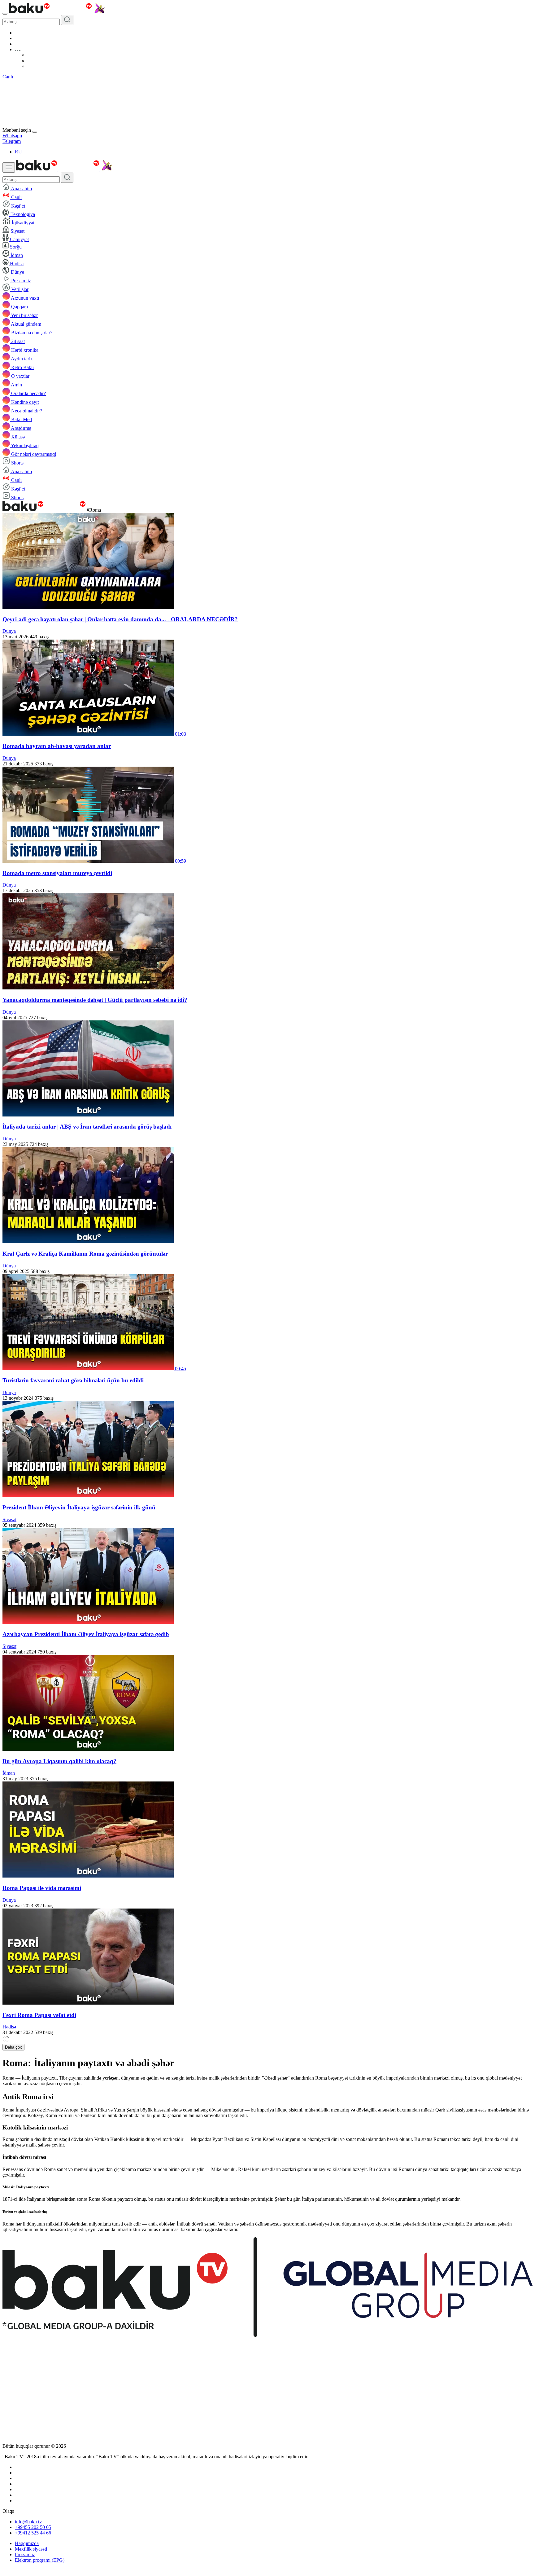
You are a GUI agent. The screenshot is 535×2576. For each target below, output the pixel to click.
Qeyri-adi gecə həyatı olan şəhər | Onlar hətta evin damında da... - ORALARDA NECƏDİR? (120, 619)
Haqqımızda (27, 2543)
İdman (9, 1773)
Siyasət (9, 1519)
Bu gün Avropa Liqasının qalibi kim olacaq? (59, 1761)
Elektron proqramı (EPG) (40, 2560)
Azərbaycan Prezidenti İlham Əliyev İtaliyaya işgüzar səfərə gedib (86, 1634)
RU (18, 152)
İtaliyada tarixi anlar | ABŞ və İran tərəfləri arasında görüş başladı (87, 1127)
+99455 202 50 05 (33, 2527)
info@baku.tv (28, 2522)
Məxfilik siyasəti (31, 2549)
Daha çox (13, 2047)
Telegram (12, 141)
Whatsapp (12, 136)
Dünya (9, 631)
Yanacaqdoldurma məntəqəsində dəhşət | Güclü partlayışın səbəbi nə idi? (95, 1000)
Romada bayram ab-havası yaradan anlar (57, 746)
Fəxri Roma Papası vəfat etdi (39, 2015)
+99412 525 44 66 (33, 2533)
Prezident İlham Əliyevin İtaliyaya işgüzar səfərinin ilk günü (79, 1507)
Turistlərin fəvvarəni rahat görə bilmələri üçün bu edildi (73, 1380)
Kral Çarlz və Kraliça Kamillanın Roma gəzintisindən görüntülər (85, 1254)
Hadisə (9, 2027)
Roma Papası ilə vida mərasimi (42, 1888)
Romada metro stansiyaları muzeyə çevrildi (57, 873)
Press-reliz (25, 2554)
